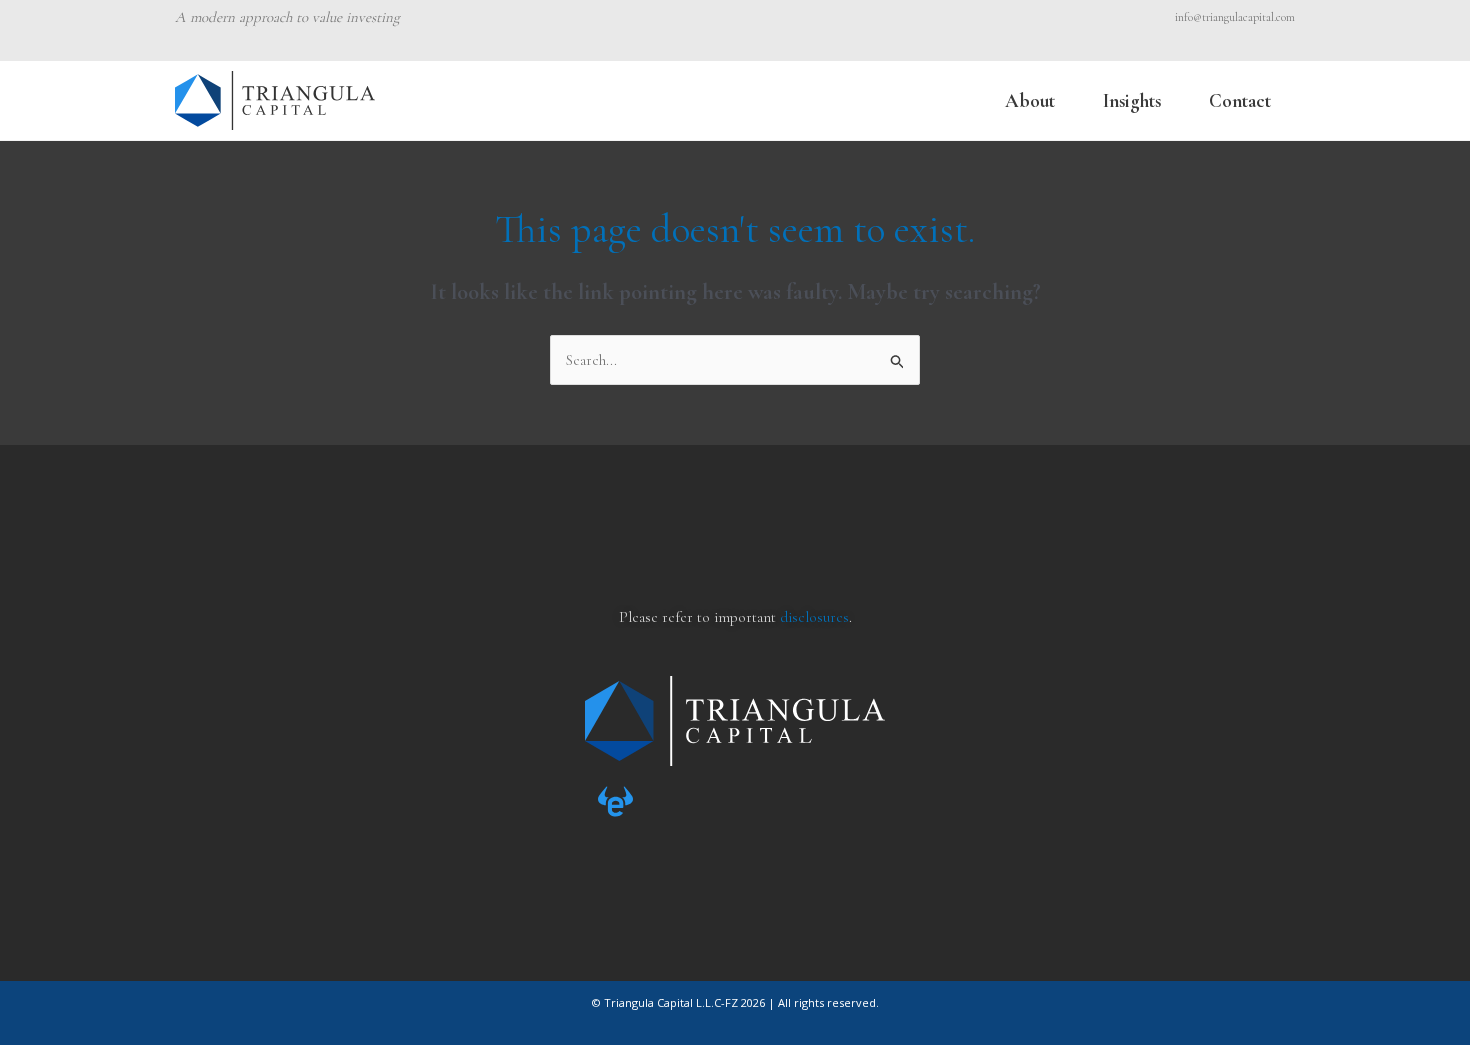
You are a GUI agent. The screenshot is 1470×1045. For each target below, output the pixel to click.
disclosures (814, 617)
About (1030, 100)
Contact (1240, 100)
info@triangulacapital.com (1235, 17)
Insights (1132, 100)
